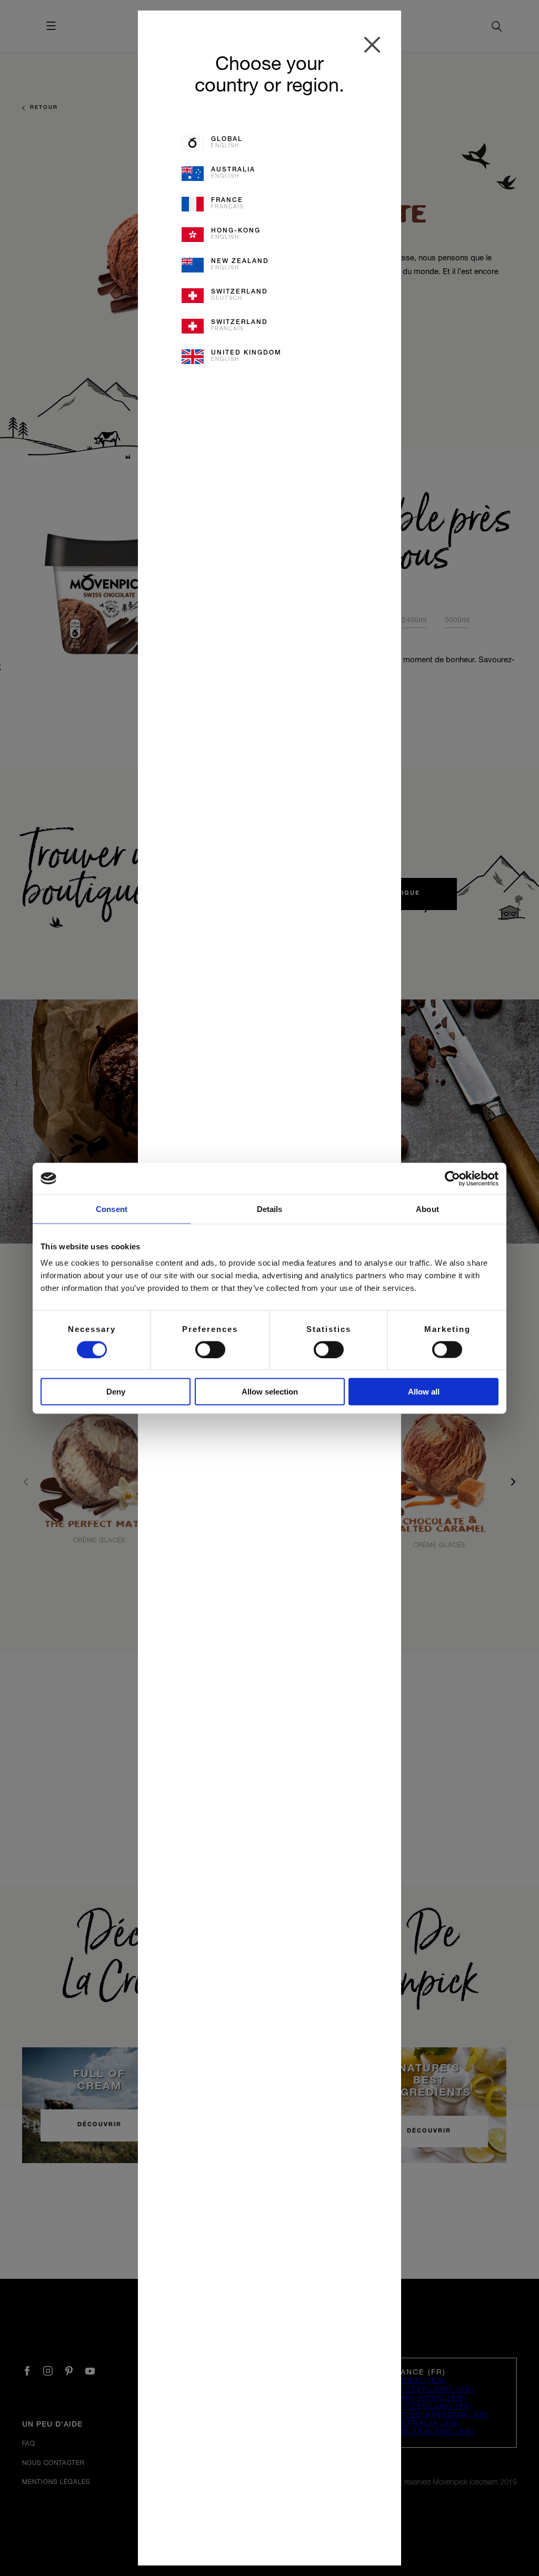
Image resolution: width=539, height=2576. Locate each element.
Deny (116, 1392)
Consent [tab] (112, 1209)
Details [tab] (270, 1209)
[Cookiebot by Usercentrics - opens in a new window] (452, 1178)
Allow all (424, 1392)
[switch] (210, 1349)
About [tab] (427, 1209)
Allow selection (270, 1392)
